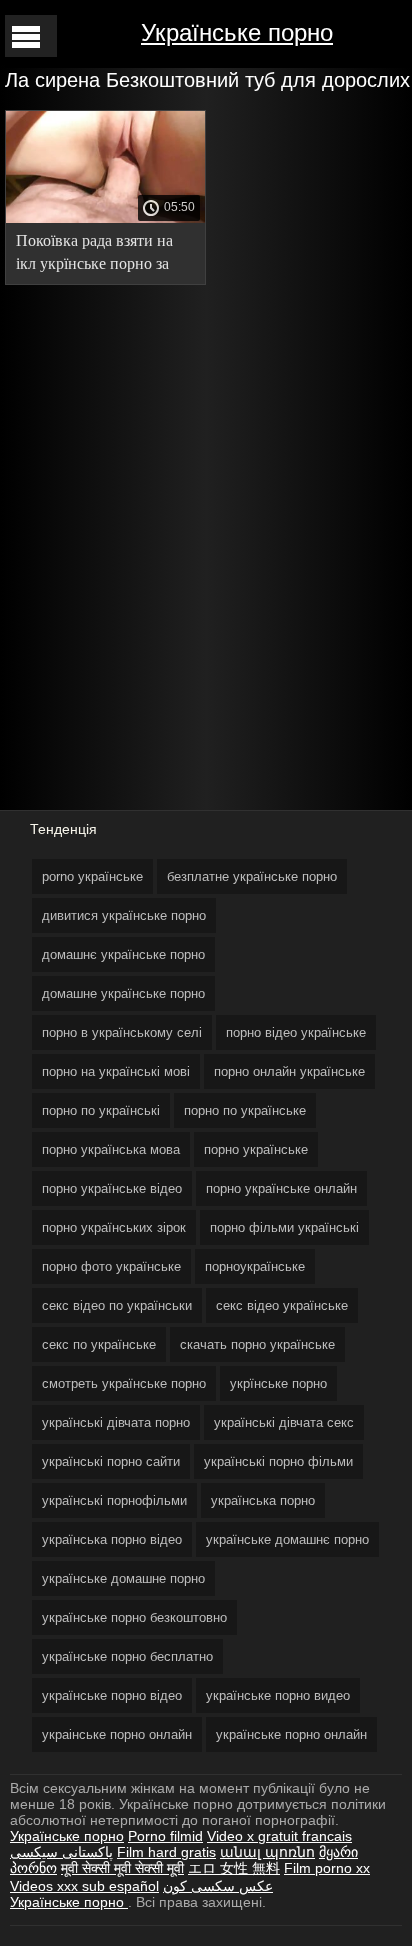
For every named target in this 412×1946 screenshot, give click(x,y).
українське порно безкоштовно (134, 1617)
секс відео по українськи (117, 1305)
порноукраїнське (255, 1266)
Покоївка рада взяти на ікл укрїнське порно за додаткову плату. (94, 255)
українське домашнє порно (287, 1539)
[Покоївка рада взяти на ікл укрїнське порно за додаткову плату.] (105, 218)
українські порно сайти (111, 1461)
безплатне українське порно (252, 876)
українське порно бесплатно (127, 1656)
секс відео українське (282, 1305)
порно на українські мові (116, 1071)
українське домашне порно (123, 1578)
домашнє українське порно (123, 954)
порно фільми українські (284, 1227)
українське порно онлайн (291, 1734)
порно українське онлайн (281, 1188)
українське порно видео (278, 1695)
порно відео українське (296, 1032)
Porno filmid (165, 1836)
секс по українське (99, 1344)
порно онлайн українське (289, 1071)
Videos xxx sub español (84, 1886)
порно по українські (101, 1110)
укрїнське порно (278, 1383)
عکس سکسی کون (218, 1886)
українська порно (263, 1500)
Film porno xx (327, 1868)
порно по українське (245, 1110)
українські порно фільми (278, 1461)
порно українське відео (112, 1188)
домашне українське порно (123, 993)
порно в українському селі (122, 1032)
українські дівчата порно (116, 1422)
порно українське (256, 1149)
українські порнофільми (114, 1500)
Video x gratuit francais (279, 1836)
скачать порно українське (257, 1344)
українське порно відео (112, 1695)
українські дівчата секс (284, 1422)
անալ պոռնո (267, 1852)
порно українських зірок (114, 1227)
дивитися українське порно (124, 915)
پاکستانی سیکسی (61, 1852)
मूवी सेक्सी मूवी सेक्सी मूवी (122, 1868)
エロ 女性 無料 (234, 1868)
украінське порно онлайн (117, 1734)
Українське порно (237, 32)
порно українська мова (111, 1149)
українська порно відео (112, 1539)
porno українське (92, 876)
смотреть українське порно (124, 1383)
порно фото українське (111, 1266)
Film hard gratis (166, 1852)
